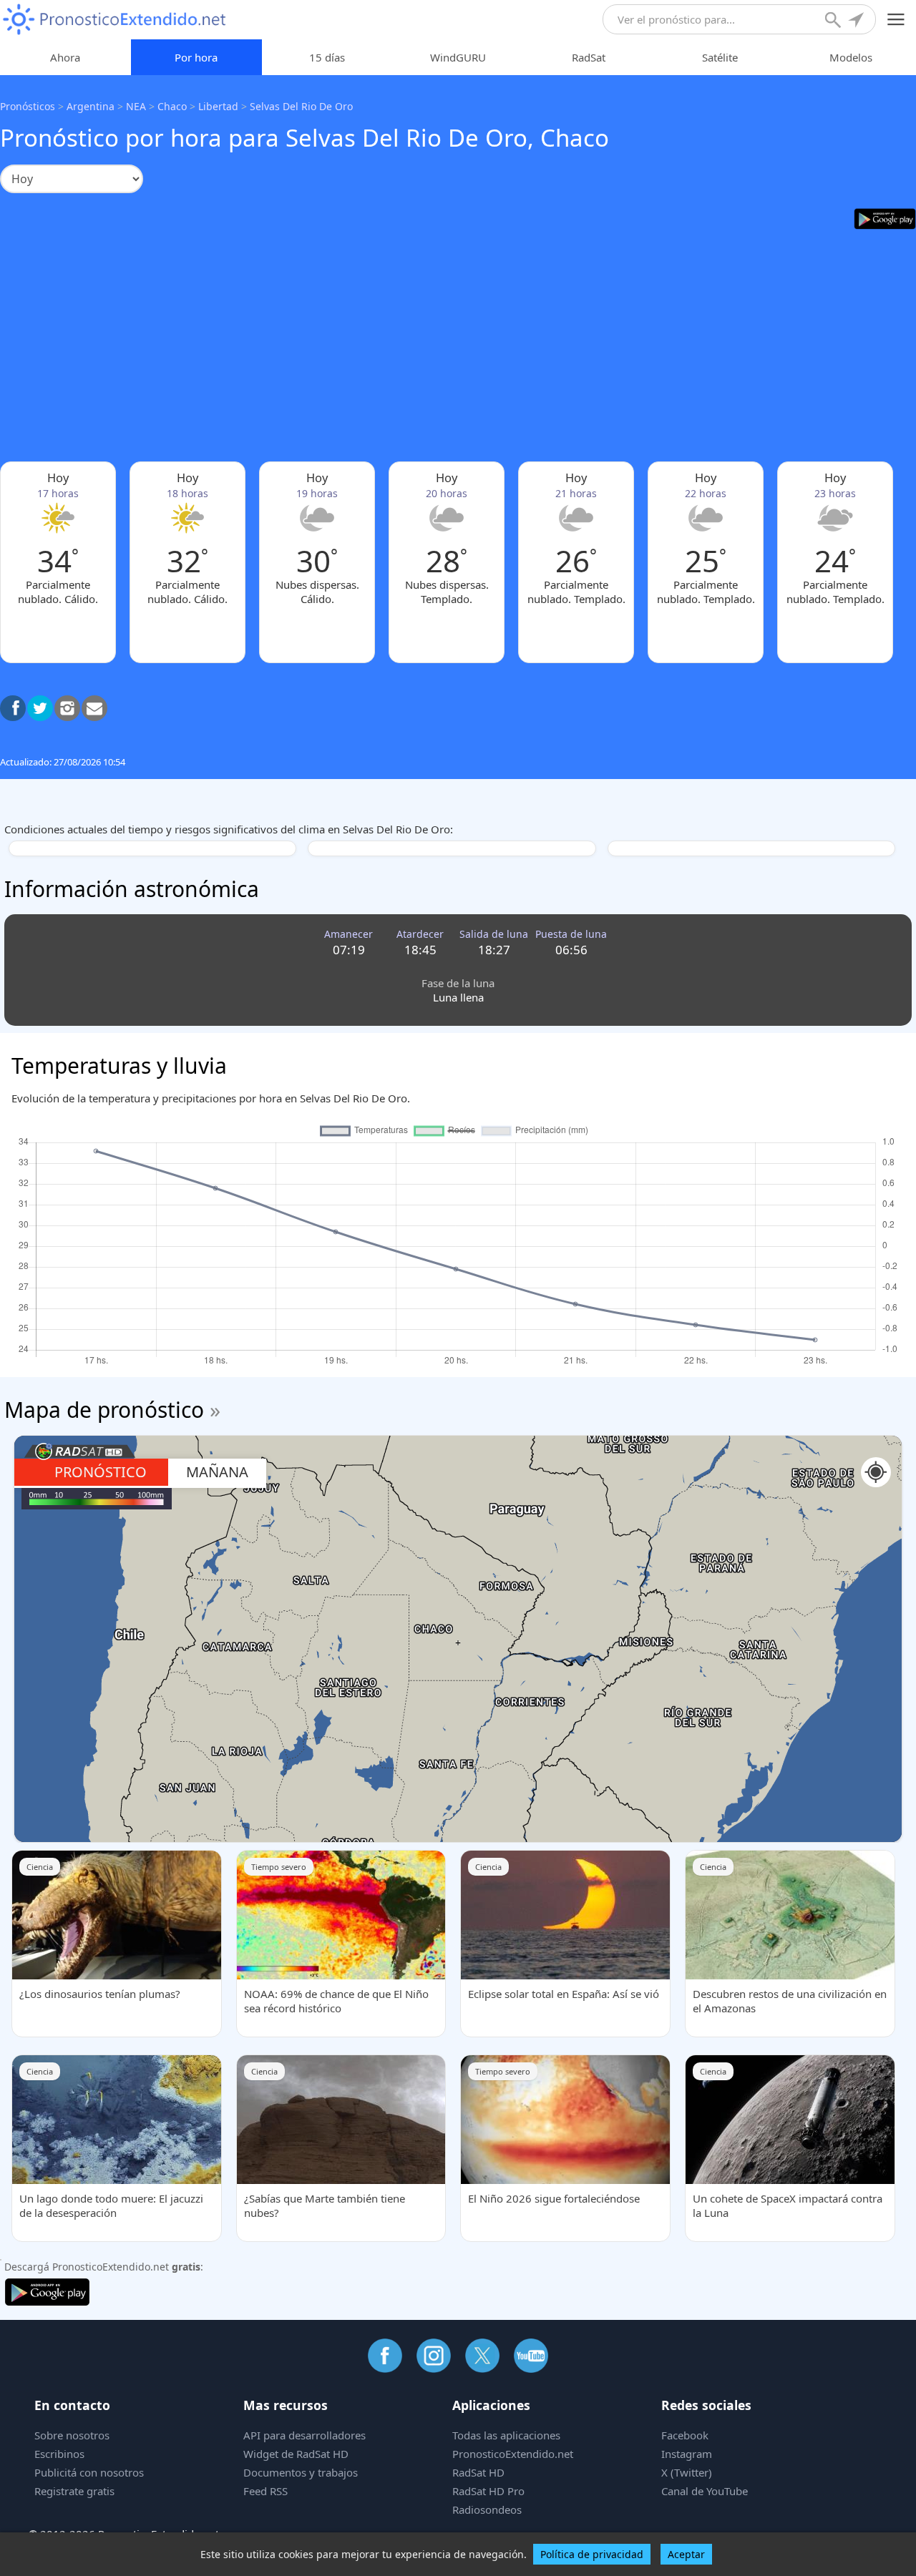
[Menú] (896, 20)
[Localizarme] (857, 21)
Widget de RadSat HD (296, 2454)
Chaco (172, 106)
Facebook (685, 2435)
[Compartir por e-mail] (94, 708)
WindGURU (458, 57)
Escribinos (59, 2454)
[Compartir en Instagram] (67, 708)
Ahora (65, 57)
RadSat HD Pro (488, 2491)
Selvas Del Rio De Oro (301, 106)
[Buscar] (834, 21)
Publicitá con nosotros (89, 2472)
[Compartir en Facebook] (13, 708)
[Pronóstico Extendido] (114, 20)
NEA (136, 106)
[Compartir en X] (40, 708)
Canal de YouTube (705, 2491)
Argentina (91, 106)
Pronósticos (28, 106)
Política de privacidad (592, 2554)
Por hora (196, 57)
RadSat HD (478, 2472)
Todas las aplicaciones (506, 2435)
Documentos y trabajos (301, 2472)
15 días (327, 57)
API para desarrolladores (304, 2435)
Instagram (687, 2454)
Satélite (720, 57)
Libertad (218, 106)
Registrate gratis (74, 2491)
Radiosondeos (487, 2509)
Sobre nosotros (72, 2435)
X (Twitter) (687, 2472)
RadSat (589, 57)
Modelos (851, 57)
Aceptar (686, 2554)
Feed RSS (265, 2491)
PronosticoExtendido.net (513, 2454)
